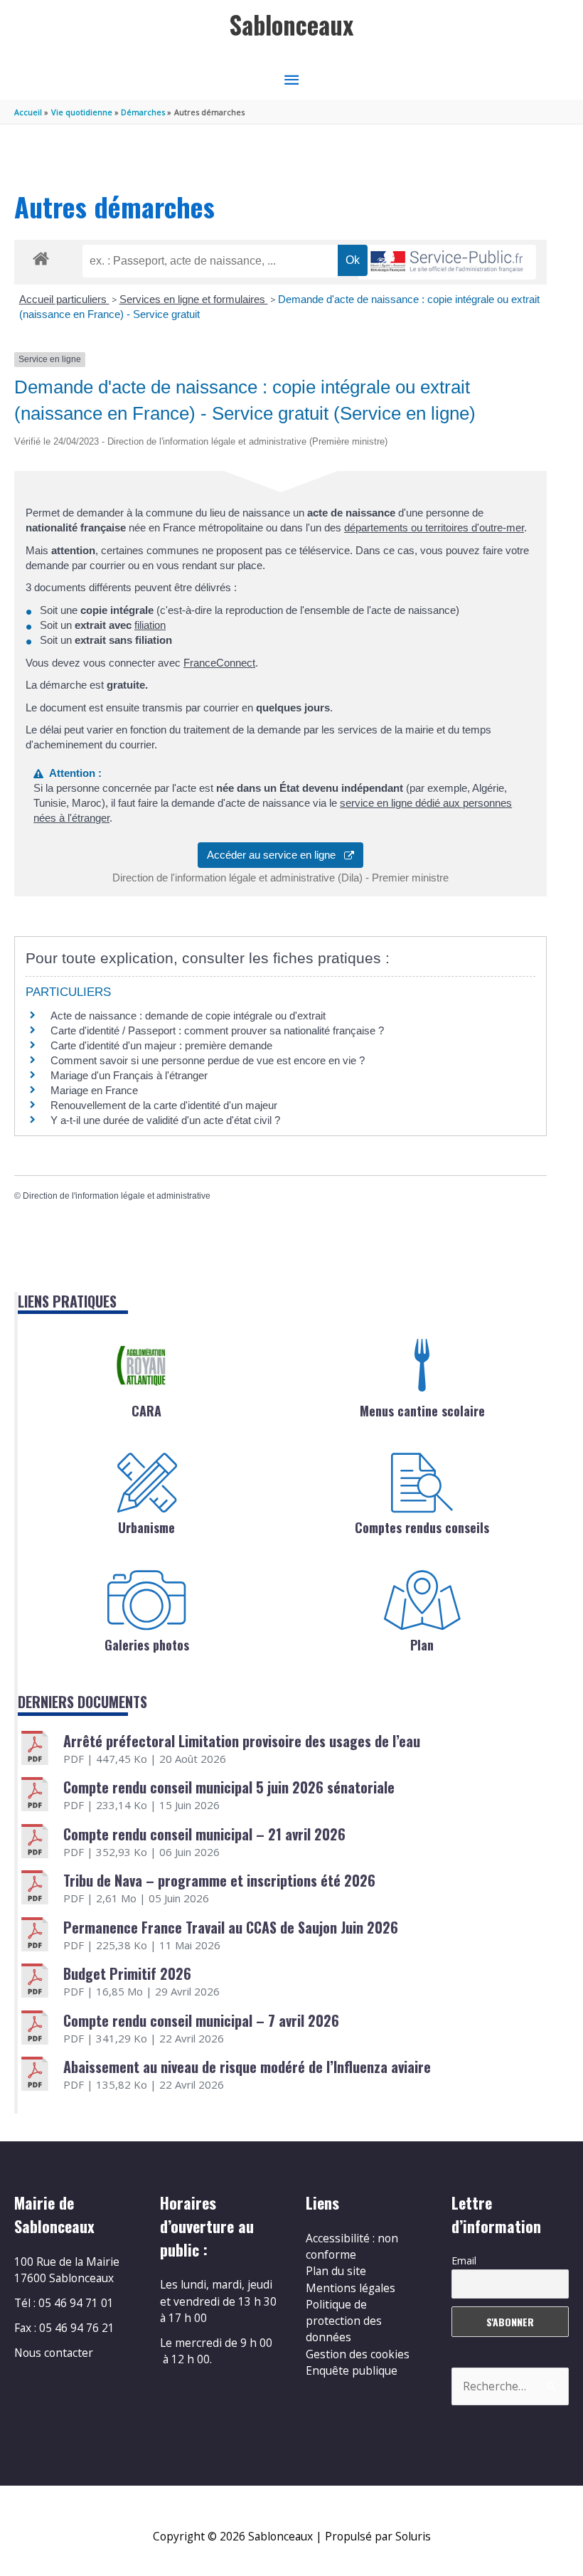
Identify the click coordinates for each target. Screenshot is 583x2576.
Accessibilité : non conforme (352, 2246)
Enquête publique (352, 2370)
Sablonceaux (291, 25)
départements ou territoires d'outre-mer (434, 528)
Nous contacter (54, 2353)
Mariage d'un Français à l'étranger (129, 1075)
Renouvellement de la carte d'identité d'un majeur (164, 1105)
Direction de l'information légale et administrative (117, 1196)
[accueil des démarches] (41, 256)
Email (464, 2260)
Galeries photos (147, 1645)
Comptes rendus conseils (422, 1527)
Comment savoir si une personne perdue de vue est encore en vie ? (208, 1060)
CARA (146, 1411)
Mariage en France (94, 1090)
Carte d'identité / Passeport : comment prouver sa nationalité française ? (217, 1030)
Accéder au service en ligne (276, 855)
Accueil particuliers (64, 299)
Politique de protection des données (344, 2321)
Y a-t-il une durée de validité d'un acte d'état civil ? (165, 1120)
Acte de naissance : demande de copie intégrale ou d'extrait (188, 1016)
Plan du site (336, 2271)
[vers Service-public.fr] (447, 262)
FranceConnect (219, 663)
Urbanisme (146, 1527)
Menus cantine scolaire (422, 1411)
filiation (150, 625)
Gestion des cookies (358, 2354)
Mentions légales (351, 2288)
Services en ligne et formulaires (194, 299)
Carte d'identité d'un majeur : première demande (161, 1045)
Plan (422, 1645)
